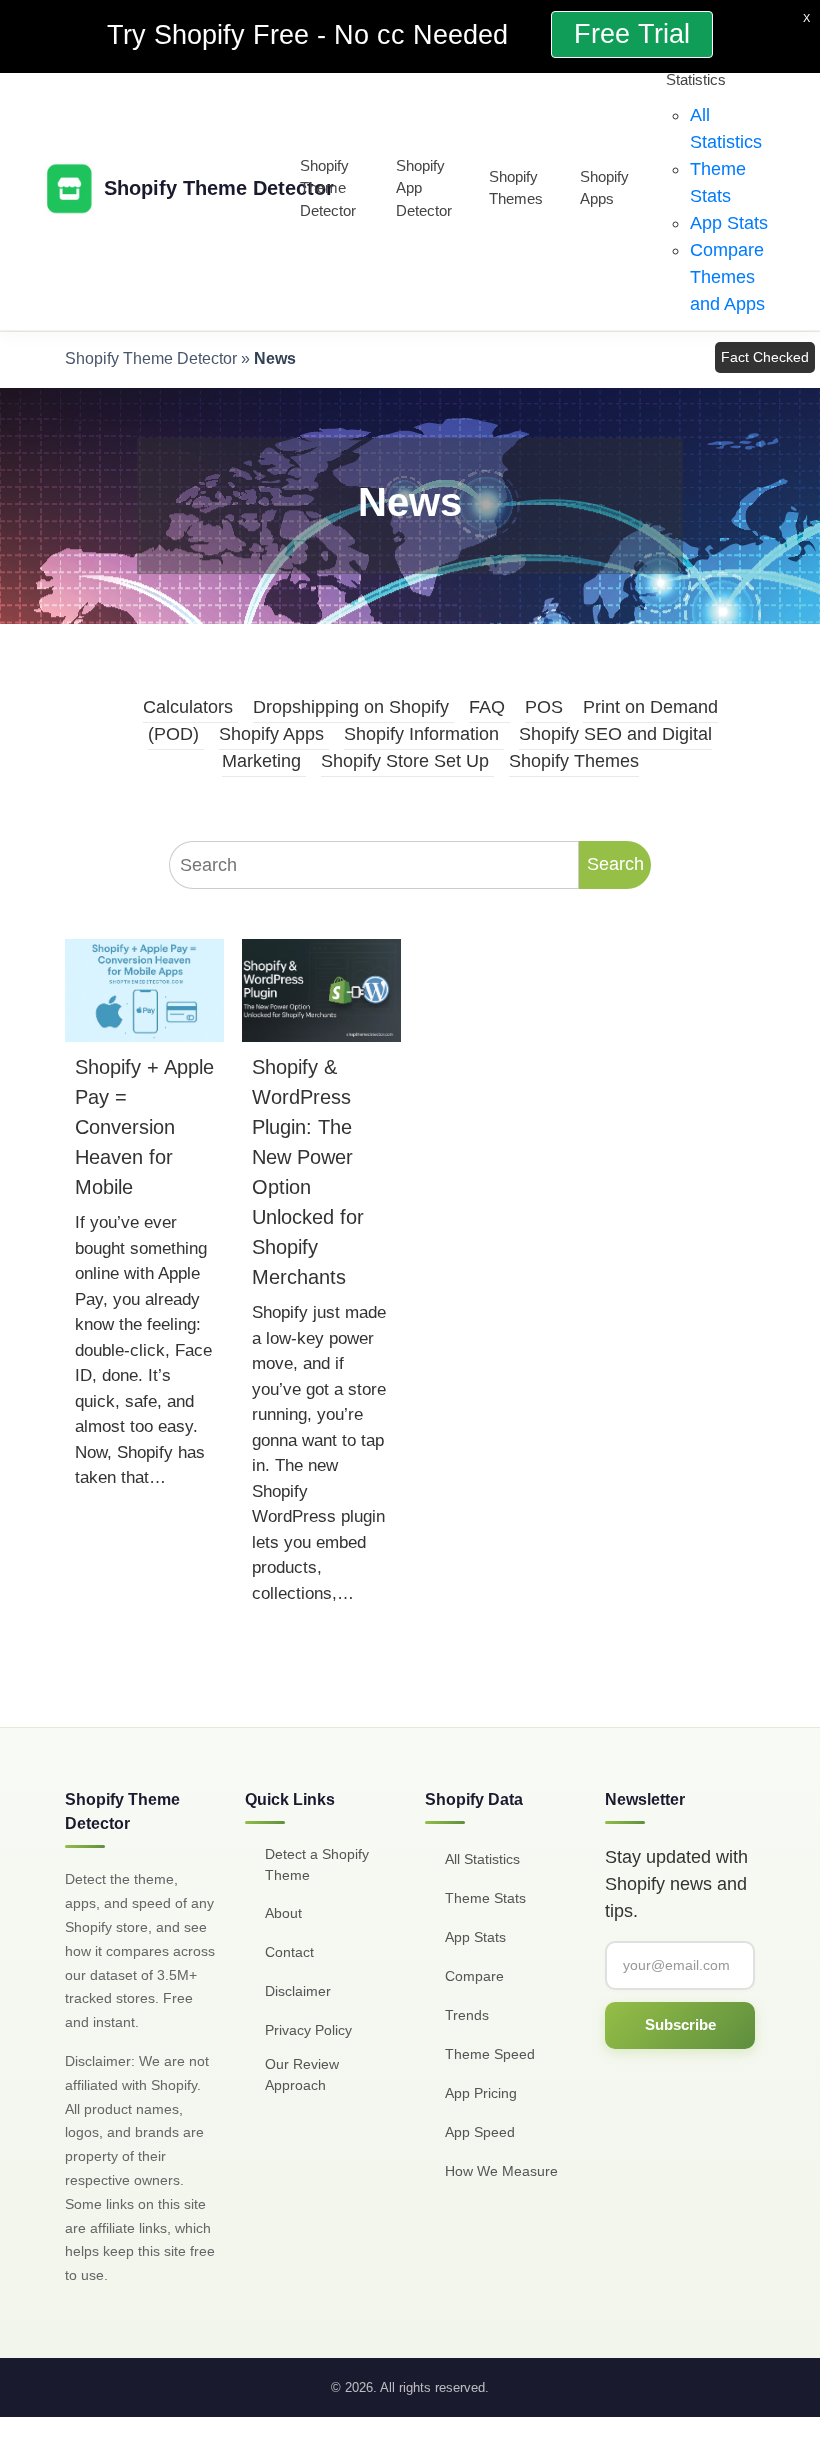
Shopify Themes (516, 188)
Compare (474, 1976)
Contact (289, 1952)
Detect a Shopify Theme (317, 1864)
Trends (467, 2015)
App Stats (729, 223)
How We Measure (501, 2171)
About (283, 1913)
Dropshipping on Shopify (351, 707)
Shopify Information (421, 734)
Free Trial (632, 34)
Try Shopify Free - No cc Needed (311, 35)
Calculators (188, 707)
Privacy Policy (308, 2030)
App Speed (480, 2132)
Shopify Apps (604, 188)
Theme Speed (490, 2054)
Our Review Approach (302, 2074)
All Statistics (482, 1859)
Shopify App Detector (424, 188)
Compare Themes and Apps (727, 277)
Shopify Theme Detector (328, 188)
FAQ (487, 707)
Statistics (696, 79)
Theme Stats (485, 1898)
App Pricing (481, 2093)
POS (544, 707)
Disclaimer (298, 1991)
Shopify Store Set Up (405, 761)
